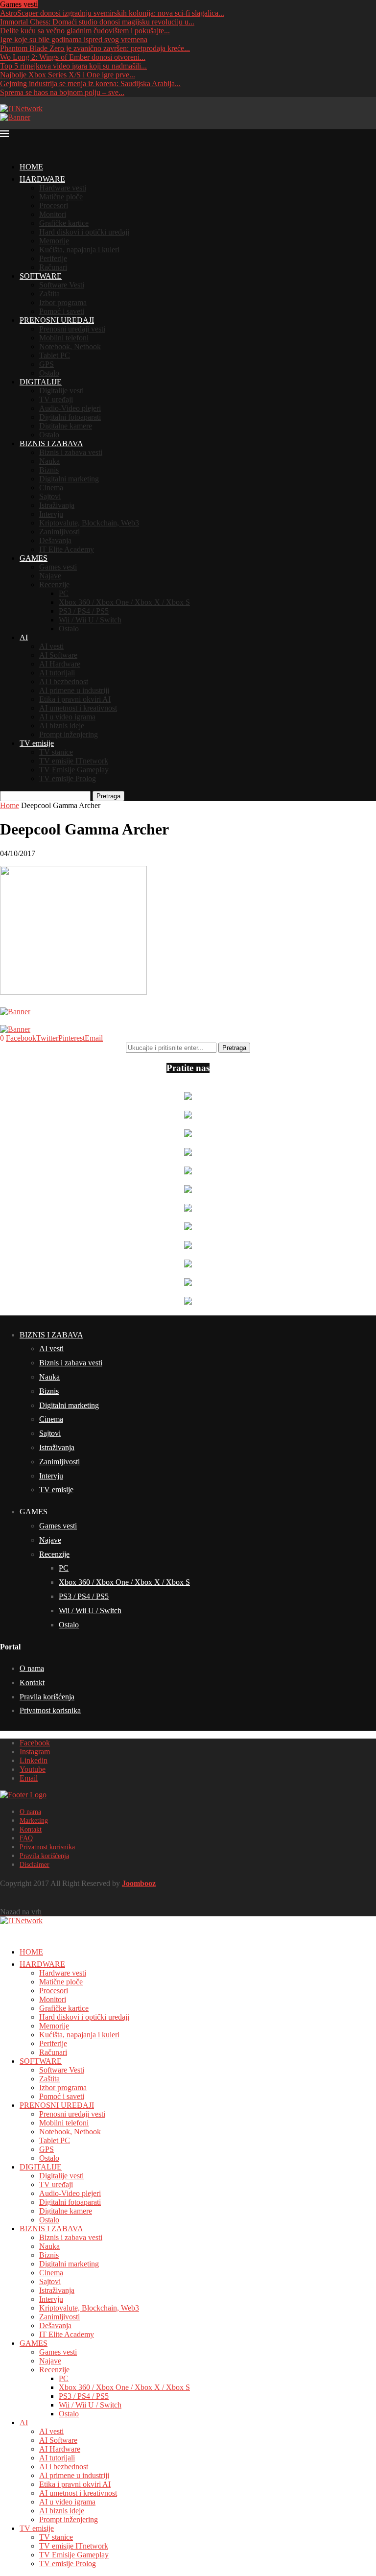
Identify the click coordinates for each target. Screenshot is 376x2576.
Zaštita (49, 294)
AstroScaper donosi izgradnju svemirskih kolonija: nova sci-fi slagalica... (112, 13)
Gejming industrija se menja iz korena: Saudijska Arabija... (90, 83)
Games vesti (58, 567)
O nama (32, 1668)
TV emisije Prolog (68, 778)
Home (10, 805)
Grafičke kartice (64, 223)
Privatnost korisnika (50, 1710)
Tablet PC (55, 355)
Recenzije (54, 584)
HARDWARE (42, 179)
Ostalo (49, 373)
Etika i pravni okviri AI (75, 699)
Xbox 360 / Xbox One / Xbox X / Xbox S (124, 602)
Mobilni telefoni (64, 338)
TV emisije (37, 743)
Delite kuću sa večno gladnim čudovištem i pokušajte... (85, 31)
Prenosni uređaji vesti (72, 329)
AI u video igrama (67, 717)
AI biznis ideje (62, 726)
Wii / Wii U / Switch (90, 620)
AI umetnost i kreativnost (78, 708)
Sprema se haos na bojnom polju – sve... (62, 92)
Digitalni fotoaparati (70, 417)
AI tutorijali (57, 673)
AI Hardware (60, 664)
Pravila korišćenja (47, 1697)
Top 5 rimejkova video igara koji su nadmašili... (73, 66)
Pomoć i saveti (62, 311)
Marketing (34, 1821)
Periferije (53, 258)
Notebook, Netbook (70, 346)
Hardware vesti (63, 188)
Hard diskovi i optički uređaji (84, 232)
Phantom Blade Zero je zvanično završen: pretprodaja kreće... (95, 48)
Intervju (51, 514)
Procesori (54, 205)
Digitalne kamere (66, 426)
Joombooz (139, 1883)
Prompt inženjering (69, 734)
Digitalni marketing (69, 479)
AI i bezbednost (64, 681)
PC (64, 593)
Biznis (49, 470)
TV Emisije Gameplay (74, 770)
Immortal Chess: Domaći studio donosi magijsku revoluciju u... (97, 22)
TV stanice (56, 752)
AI (24, 637)
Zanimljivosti (59, 532)
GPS (47, 364)
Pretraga (108, 796)
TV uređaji (56, 399)
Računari (53, 267)
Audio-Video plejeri (70, 408)
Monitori (53, 214)
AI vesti (51, 646)
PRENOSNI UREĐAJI (57, 320)
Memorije (54, 241)
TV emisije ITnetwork (74, 761)
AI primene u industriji (74, 690)
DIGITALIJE (41, 382)
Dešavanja (55, 540)
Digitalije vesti (61, 391)
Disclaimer (35, 1865)
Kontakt (32, 1682)
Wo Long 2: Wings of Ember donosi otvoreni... (73, 57)
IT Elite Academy (67, 549)
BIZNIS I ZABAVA (51, 443)
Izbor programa (63, 302)
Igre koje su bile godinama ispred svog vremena (74, 39)
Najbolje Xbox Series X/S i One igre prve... (68, 75)
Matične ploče (61, 197)
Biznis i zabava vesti (71, 452)
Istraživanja (57, 505)
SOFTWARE (41, 276)
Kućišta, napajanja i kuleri (79, 250)
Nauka (49, 461)
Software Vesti (62, 285)
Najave (50, 576)
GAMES (34, 558)
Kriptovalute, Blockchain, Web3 (89, 523)
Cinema (51, 488)
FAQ (26, 1838)
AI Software (58, 655)
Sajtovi (50, 496)
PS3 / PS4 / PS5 (84, 611)
